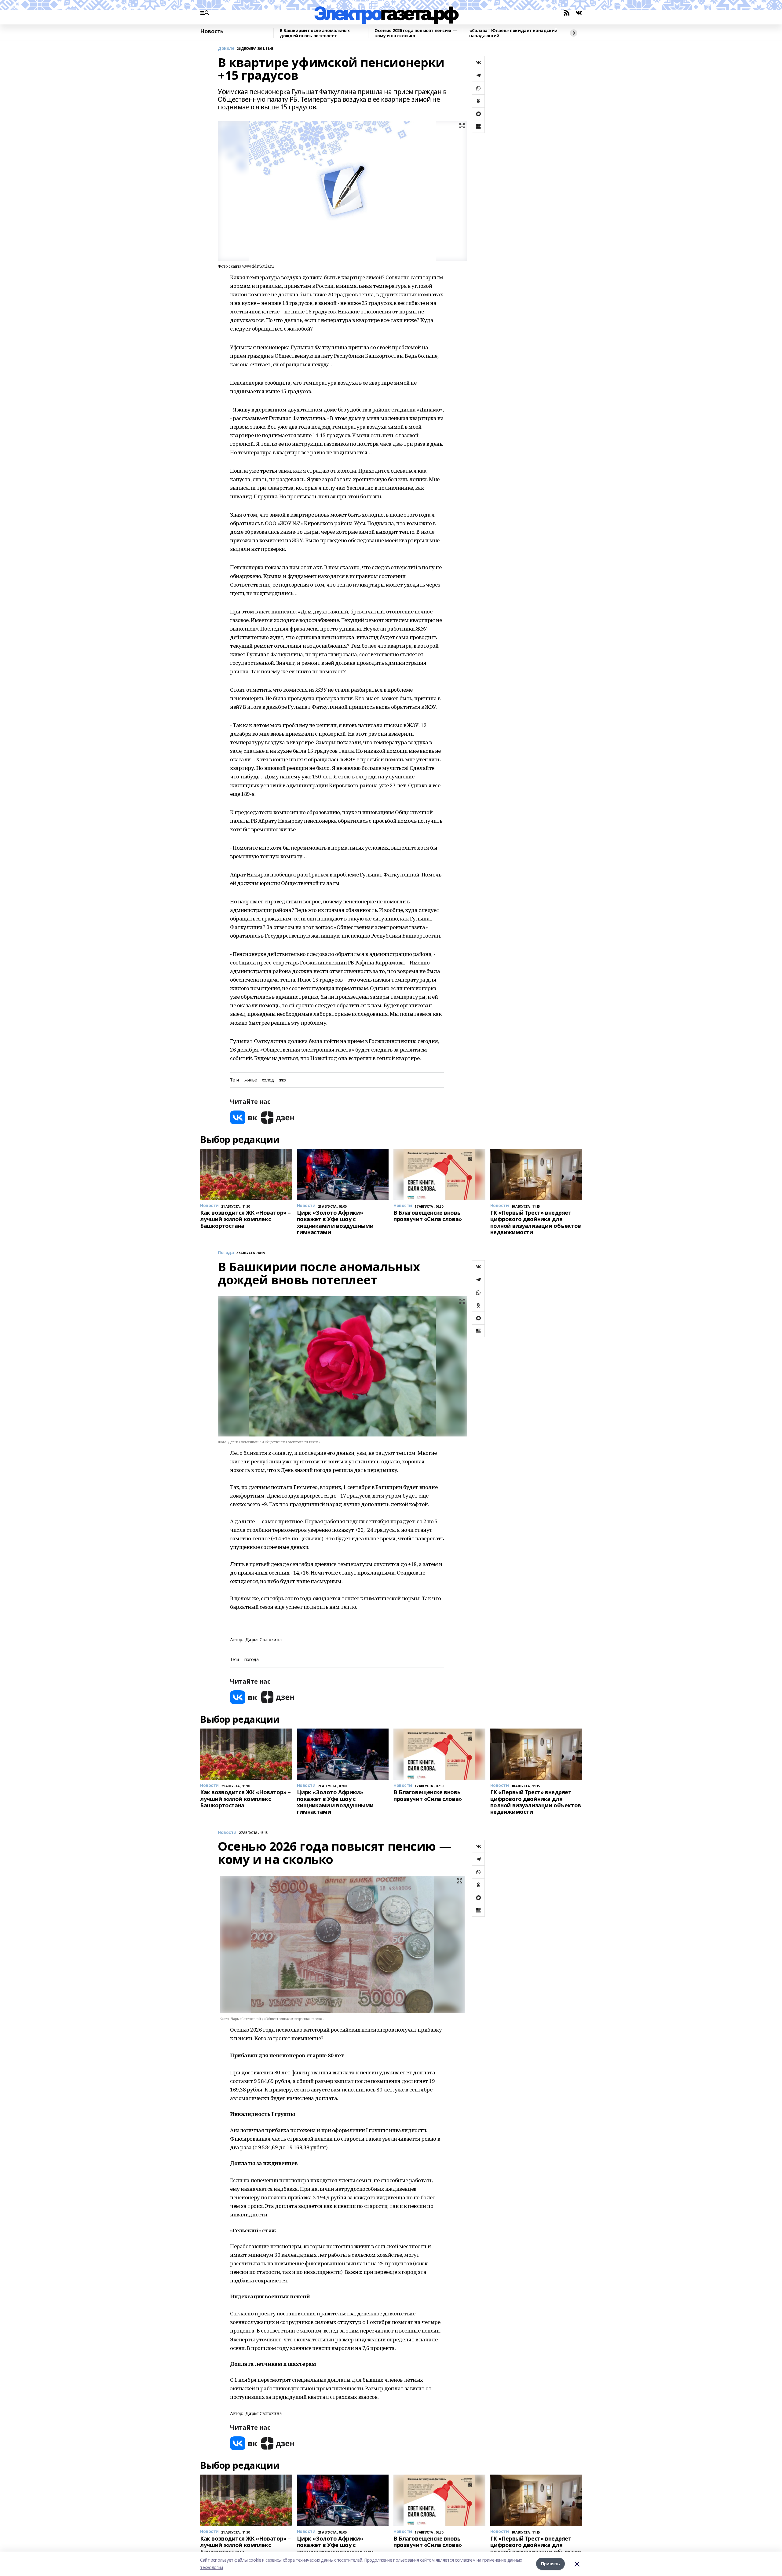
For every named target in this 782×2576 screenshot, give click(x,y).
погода (251, 1660)
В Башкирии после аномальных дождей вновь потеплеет (315, 33)
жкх (283, 1080)
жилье (251, 1080)
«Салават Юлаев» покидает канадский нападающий (513, 33)
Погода (226, 1253)
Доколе (226, 48)
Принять (550, 2564)
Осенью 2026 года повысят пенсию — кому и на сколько (416, 33)
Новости (227, 1833)
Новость (212, 31)
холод (268, 1080)
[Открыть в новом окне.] (244, 1117)
